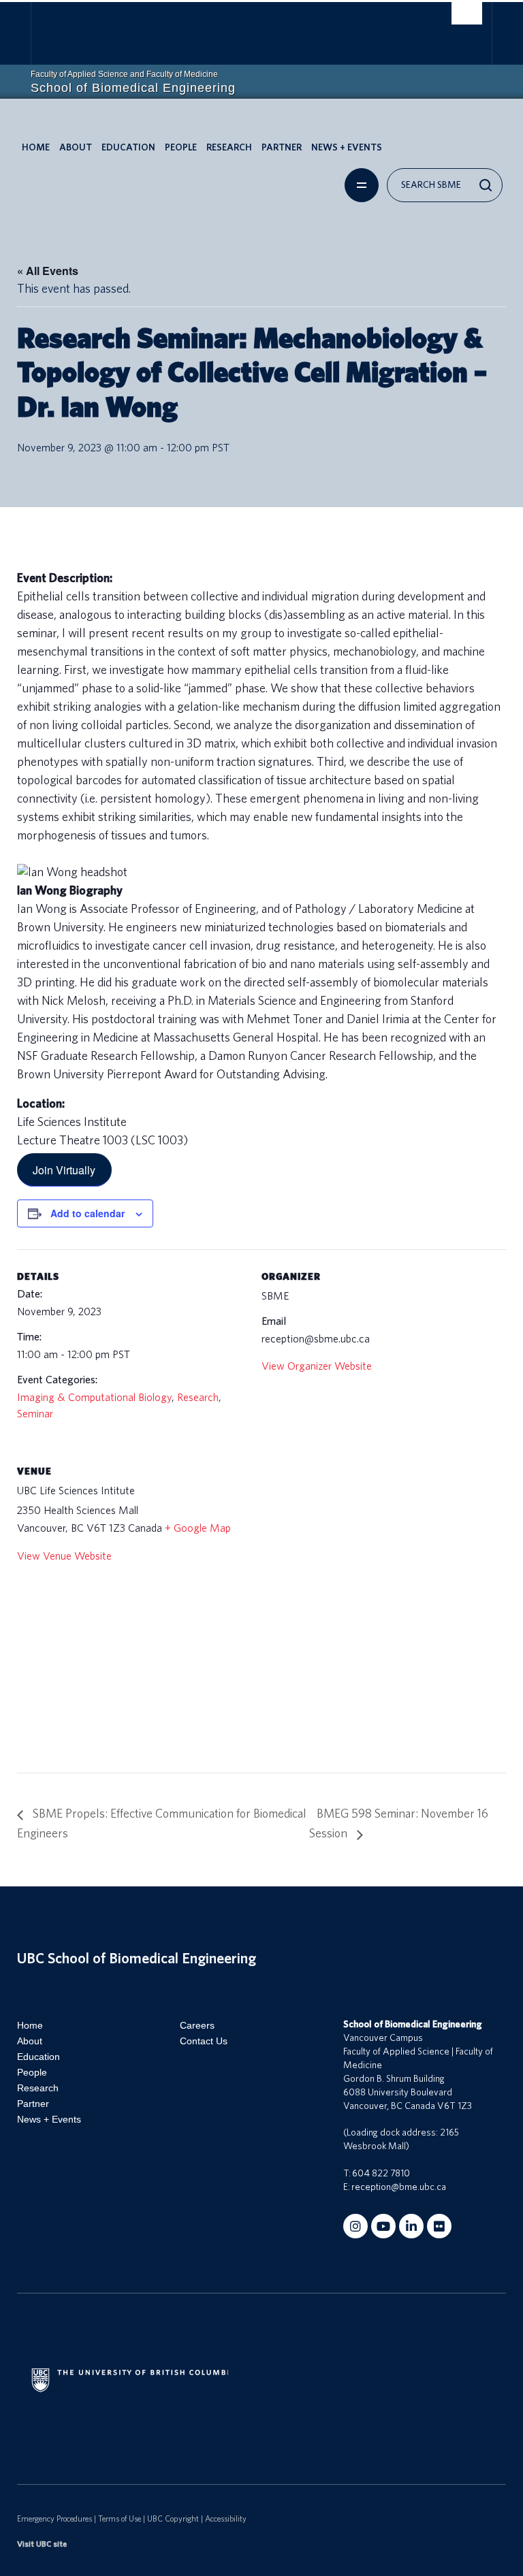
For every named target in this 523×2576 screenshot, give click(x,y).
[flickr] (439, 2226)
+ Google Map (198, 1528)
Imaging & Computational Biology (94, 1398)
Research (229, 148)
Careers (197, 2025)
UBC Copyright (173, 2519)
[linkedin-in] (411, 2226)
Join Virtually (64, 1169)
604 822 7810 (381, 2174)
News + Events (347, 148)
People (181, 148)
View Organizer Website (317, 1366)
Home (36, 148)
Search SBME (431, 185)
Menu (362, 185)
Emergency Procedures (54, 2519)
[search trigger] (467, 17)
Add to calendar (88, 1213)
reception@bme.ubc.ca (399, 2187)
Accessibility (226, 2519)
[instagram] (355, 2226)
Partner (282, 148)
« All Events (48, 271)
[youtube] (383, 2226)
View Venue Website (64, 1556)
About (76, 148)
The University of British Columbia (228, 28)
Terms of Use (120, 2519)
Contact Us (204, 2041)
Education (128, 148)
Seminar (35, 1414)
